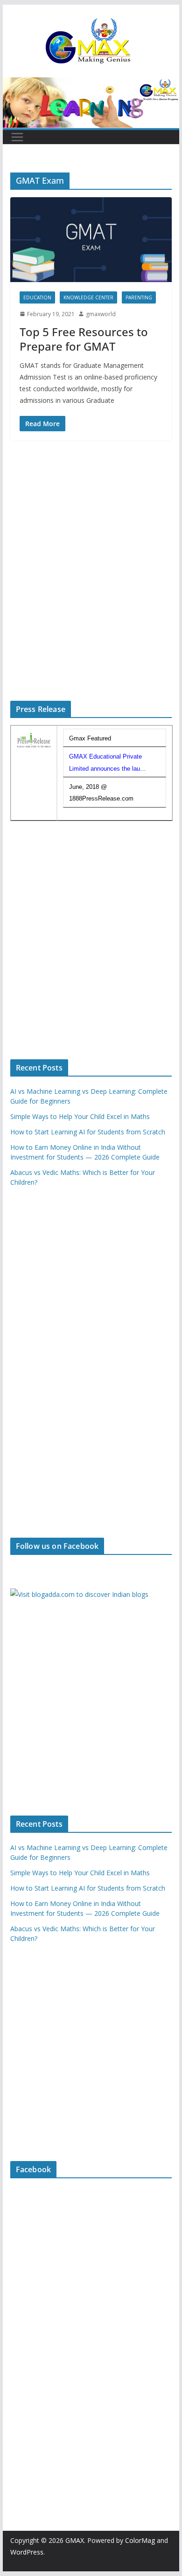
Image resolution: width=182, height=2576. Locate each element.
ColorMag (140, 2540)
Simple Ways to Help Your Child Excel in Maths (80, 1116)
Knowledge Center (88, 297)
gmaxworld (101, 314)
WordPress (27, 2552)
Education (37, 297)
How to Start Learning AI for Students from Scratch (88, 1132)
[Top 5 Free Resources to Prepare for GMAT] (91, 239)
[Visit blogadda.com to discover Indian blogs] (79, 1594)
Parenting (139, 297)
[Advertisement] (91, 583)
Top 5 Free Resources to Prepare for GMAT (84, 339)
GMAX (75, 2540)
